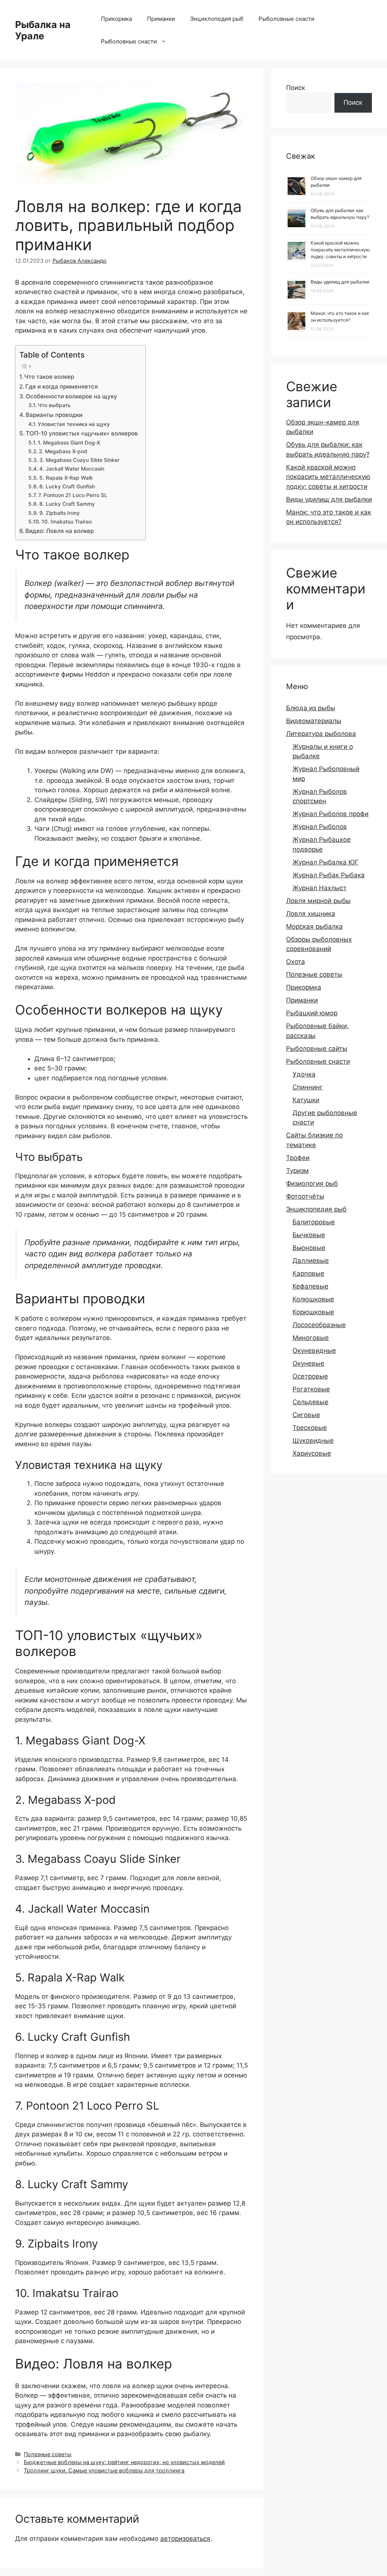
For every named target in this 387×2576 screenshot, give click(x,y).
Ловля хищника (311, 914)
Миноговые (311, 1338)
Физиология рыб (312, 1183)
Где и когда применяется (62, 386)
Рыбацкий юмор (312, 1013)
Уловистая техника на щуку (74, 424)
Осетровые (310, 1376)
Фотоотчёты (305, 1196)
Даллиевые (311, 1261)
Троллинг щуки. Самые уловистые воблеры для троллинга (104, 2470)
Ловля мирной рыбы (318, 901)
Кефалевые (310, 1286)
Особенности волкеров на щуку (71, 396)
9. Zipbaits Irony (60, 513)
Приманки (161, 19)
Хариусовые (312, 1453)
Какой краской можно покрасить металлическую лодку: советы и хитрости (340, 250)
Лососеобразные (319, 1325)
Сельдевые (310, 1402)
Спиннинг (308, 1087)
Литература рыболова (321, 734)
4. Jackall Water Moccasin (72, 469)
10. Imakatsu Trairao (67, 522)
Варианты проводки (54, 415)
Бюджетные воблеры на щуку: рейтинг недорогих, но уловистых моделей (124, 2462)
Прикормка (116, 19)
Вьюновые (309, 1248)
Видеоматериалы (314, 721)
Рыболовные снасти (286, 19)
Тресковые (310, 1428)
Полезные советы (48, 2454)
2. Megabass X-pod (63, 451)
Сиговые (306, 1415)
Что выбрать (54, 405)
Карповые (308, 1273)
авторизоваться (185, 2539)
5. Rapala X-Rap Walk (66, 478)
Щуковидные (313, 1441)
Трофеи (298, 1158)
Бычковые (309, 1235)
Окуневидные (314, 1351)
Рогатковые (311, 1389)
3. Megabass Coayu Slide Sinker (79, 460)
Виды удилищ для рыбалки (340, 282)
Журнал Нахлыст (320, 888)
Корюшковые (313, 1312)
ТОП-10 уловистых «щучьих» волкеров (82, 433)
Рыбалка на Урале (43, 30)
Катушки (306, 1100)
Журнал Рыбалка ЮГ (326, 862)
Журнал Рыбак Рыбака (329, 875)
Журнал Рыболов (320, 827)
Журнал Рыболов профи (330, 814)
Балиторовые (314, 1222)
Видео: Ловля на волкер (60, 531)
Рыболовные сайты (317, 1049)
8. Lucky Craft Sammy (67, 504)
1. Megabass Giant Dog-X (69, 443)
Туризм (297, 1171)
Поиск (296, 88)
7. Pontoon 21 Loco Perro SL (73, 495)
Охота (296, 962)
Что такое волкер (49, 377)
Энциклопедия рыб (217, 19)
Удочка (304, 1074)
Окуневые (308, 1363)
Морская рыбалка (314, 926)
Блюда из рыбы (311, 708)
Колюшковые (313, 1299)
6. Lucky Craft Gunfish (67, 486)
